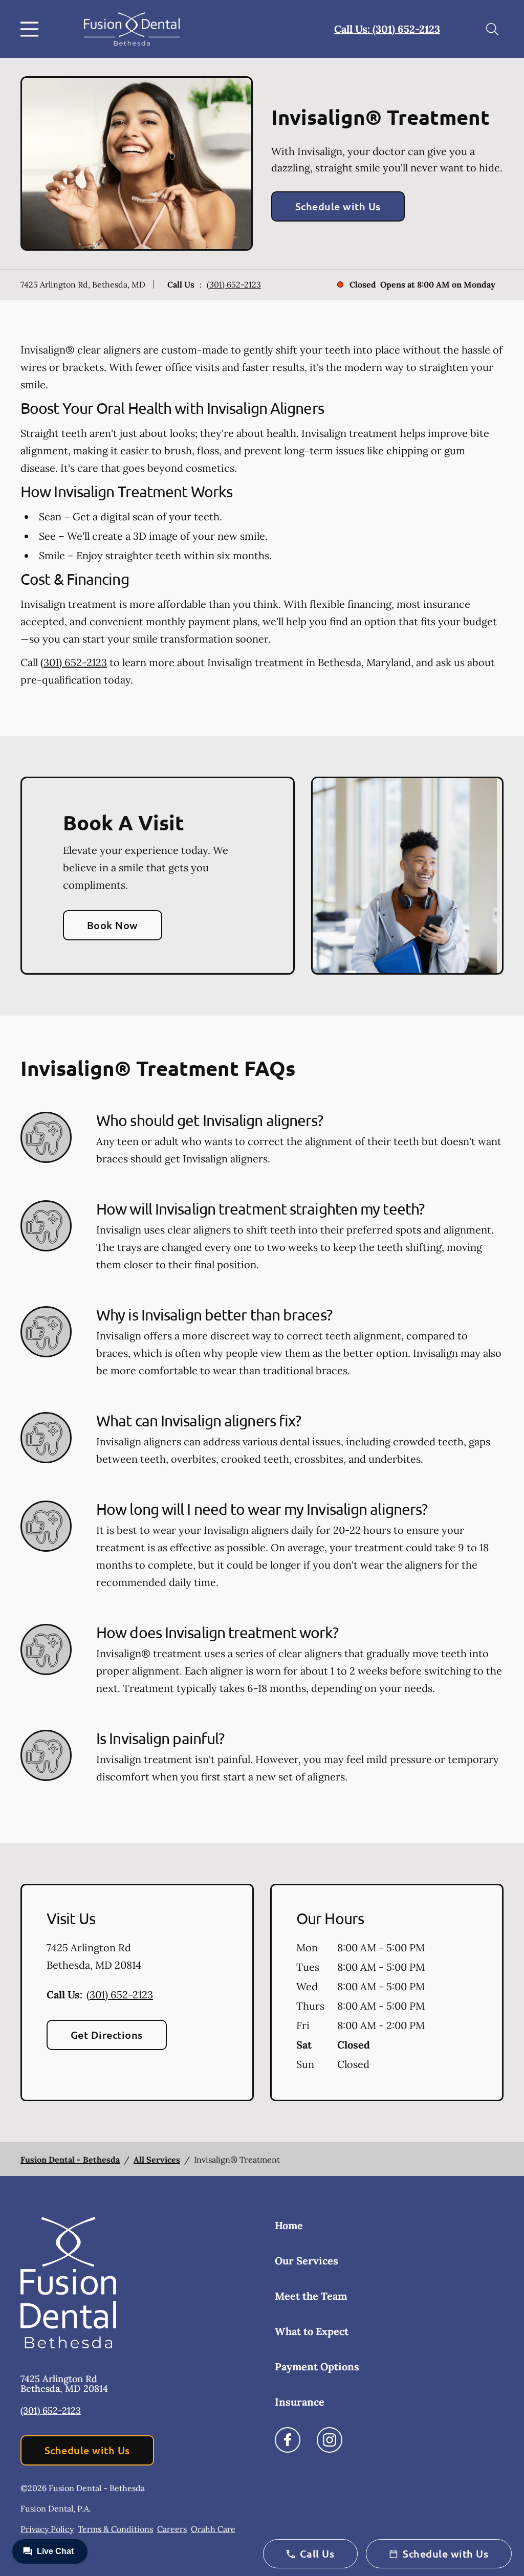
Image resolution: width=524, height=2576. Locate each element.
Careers (172, 2529)
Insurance (300, 2402)
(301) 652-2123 (234, 284)
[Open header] (32, 29)
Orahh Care (213, 2529)
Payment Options (317, 2366)
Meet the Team (311, 2296)
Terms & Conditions (115, 2529)
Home (289, 2225)
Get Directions (107, 2035)
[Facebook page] (288, 2440)
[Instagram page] (330, 2440)
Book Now (113, 925)
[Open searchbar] (492, 29)
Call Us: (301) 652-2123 (387, 29)
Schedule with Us (338, 206)
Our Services (307, 2261)
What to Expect (312, 2331)
